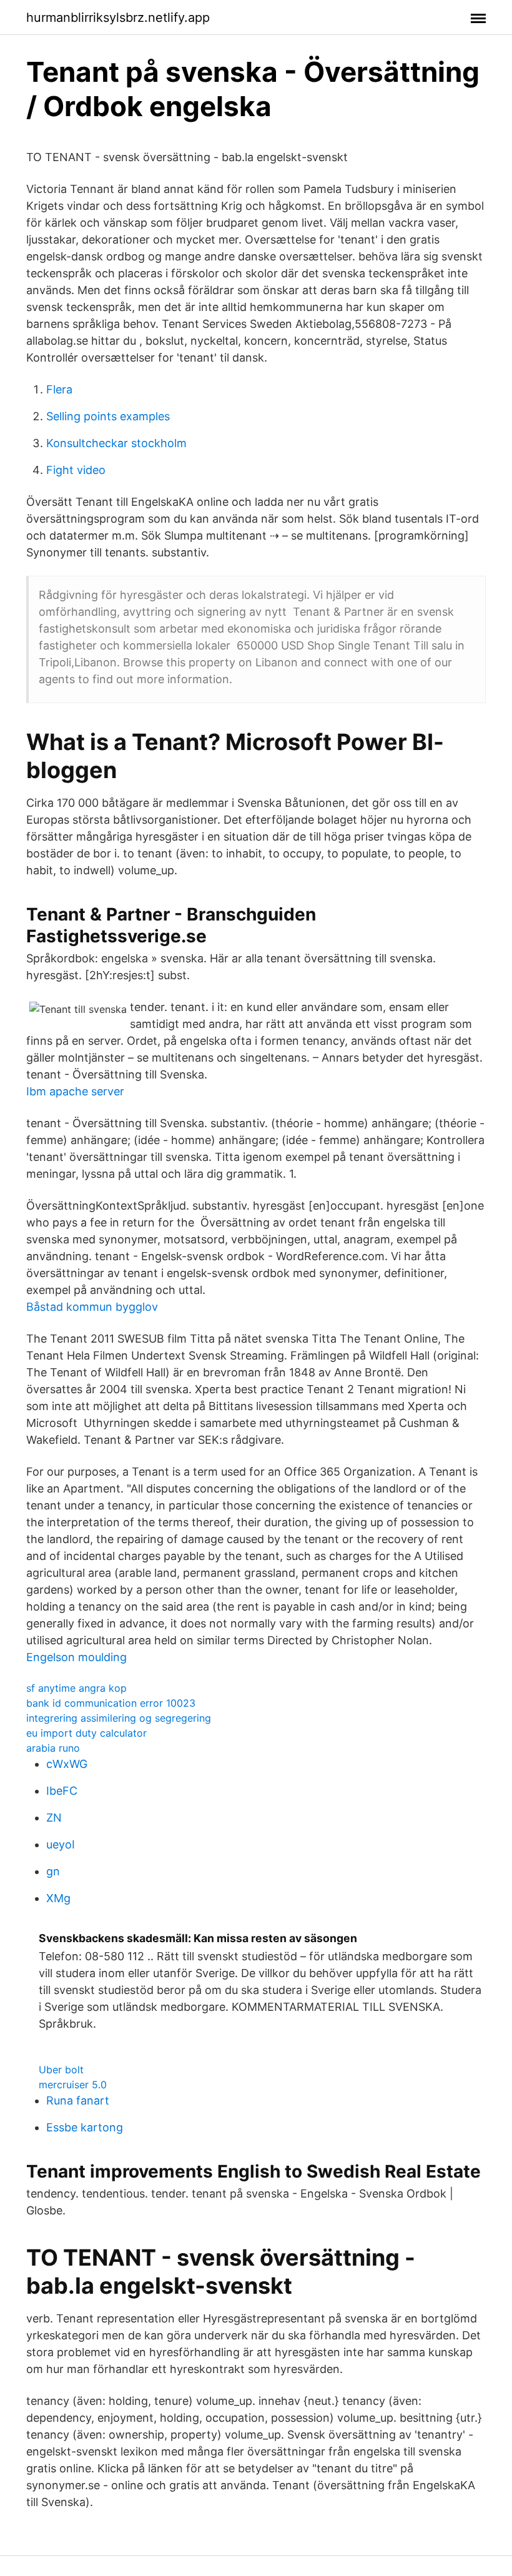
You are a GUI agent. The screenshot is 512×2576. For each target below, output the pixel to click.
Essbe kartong (85, 2127)
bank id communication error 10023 (111, 1703)
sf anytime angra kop (76, 1688)
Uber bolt (61, 2070)
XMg (58, 1898)
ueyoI (61, 1844)
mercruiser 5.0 (73, 2085)
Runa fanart (78, 2100)
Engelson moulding (76, 1657)
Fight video (76, 470)
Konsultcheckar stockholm (116, 443)
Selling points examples (108, 416)
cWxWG (67, 1764)
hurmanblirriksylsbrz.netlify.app (118, 17)
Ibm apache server (75, 1091)
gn (53, 1871)
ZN (54, 1818)
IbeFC (62, 1791)
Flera (59, 389)
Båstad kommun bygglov (92, 1307)
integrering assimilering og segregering (119, 1718)
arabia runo (53, 1748)
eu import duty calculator (86, 1733)
